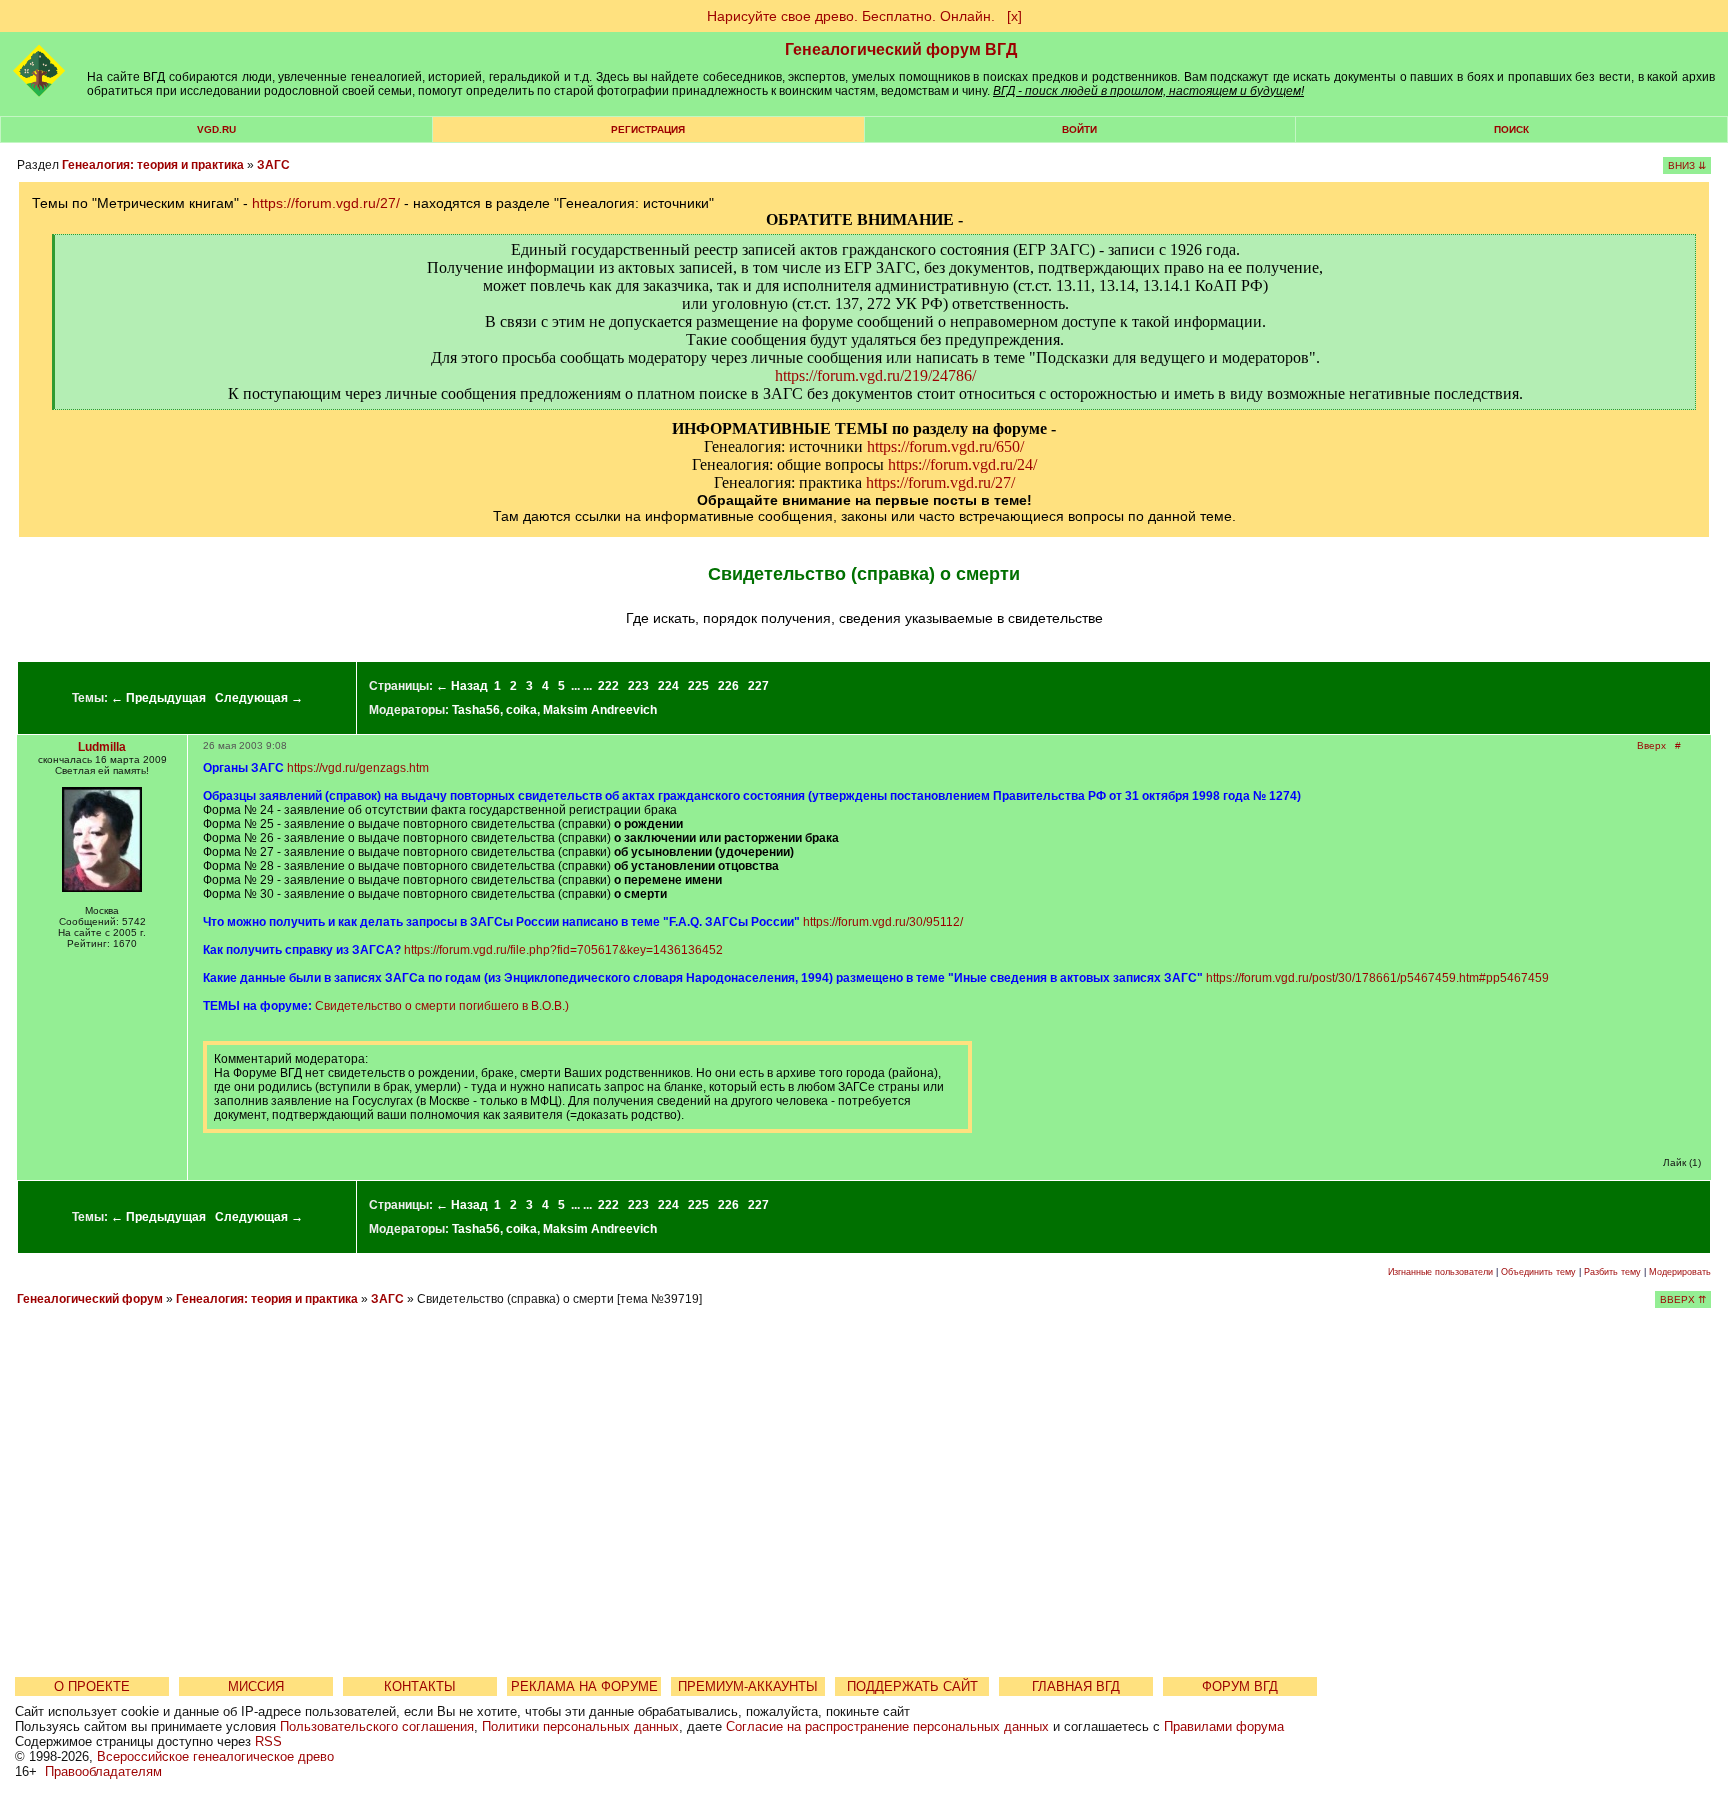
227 (758, 686)
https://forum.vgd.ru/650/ (945, 446)
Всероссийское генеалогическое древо (215, 1756)
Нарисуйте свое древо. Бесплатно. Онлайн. (851, 16)
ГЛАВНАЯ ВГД (1076, 1686)
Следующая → (259, 698)
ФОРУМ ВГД (1240, 1686)
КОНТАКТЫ (420, 1686)
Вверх (1651, 745)
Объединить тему (1538, 1272)
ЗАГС (273, 165)
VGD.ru (216, 129)
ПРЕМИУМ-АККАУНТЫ (748, 1686)
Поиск (1511, 129)
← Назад (462, 686)
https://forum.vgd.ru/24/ (962, 464)
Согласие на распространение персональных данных (887, 1726)
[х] (1014, 16)
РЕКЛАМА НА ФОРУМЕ (584, 1686)
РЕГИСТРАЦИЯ (648, 129)
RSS (268, 1741)
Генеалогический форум (90, 1299)
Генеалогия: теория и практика (153, 165)
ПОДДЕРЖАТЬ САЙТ (912, 1686)
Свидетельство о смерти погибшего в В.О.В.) (442, 1006)
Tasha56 (476, 710)
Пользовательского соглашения (377, 1726)
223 (638, 686)
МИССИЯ (256, 1686)
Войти (1079, 129)
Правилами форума (1224, 1726)
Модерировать (1680, 1272)
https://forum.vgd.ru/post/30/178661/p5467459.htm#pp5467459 (1377, 978)
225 (698, 686)
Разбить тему (1612, 1272)
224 (668, 686)
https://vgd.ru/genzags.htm (358, 768)
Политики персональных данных (580, 1726)
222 (608, 686)
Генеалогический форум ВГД (901, 49)
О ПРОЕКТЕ (92, 1686)
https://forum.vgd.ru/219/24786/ (875, 375)
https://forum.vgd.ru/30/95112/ (883, 922)
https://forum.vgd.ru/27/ (326, 203)
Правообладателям (103, 1771)
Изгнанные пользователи (1440, 1272)
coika (521, 710)
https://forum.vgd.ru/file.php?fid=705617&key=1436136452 (563, 950)
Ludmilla (102, 747)
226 (728, 686)
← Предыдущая (158, 698)
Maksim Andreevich (600, 710)
